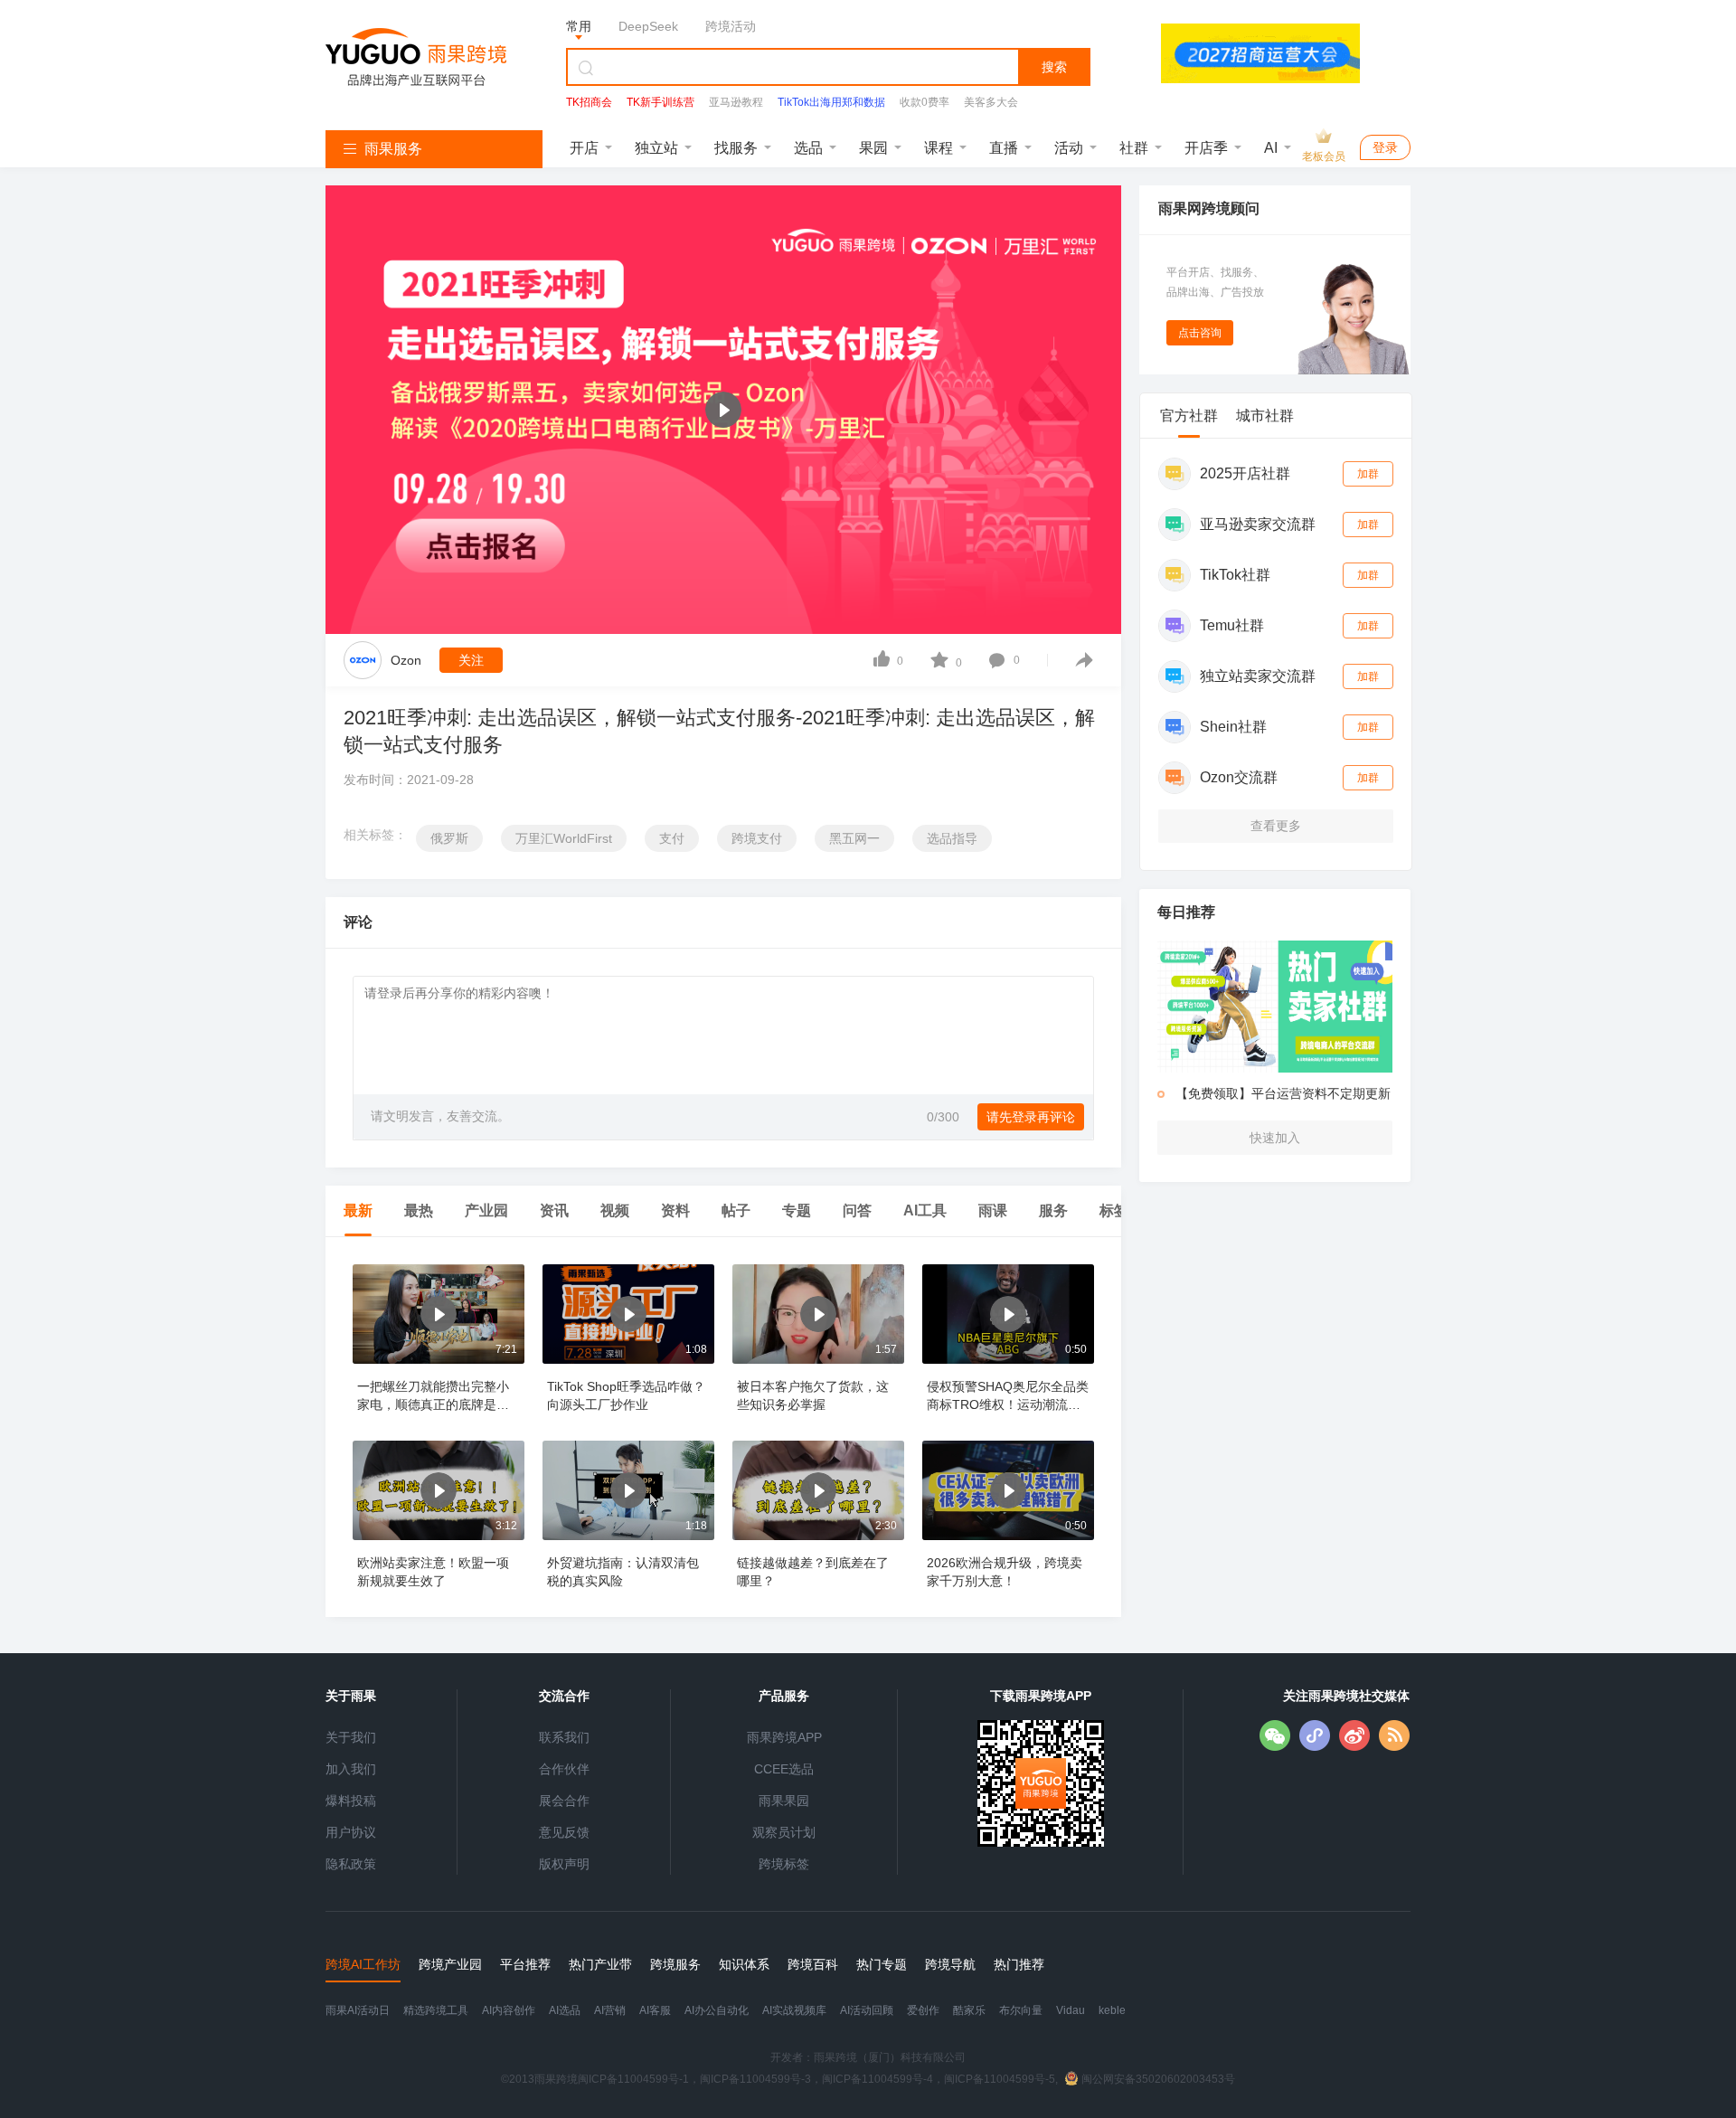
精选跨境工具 (436, 2010)
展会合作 (564, 1801)
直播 (1004, 148)
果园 (873, 148)
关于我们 (351, 1737)
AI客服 (655, 2010)
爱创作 (923, 2010)
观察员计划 (784, 1832)
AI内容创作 (509, 2010)
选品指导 (952, 838)
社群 (1134, 148)
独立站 (656, 148)
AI (1271, 148)
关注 (471, 660)
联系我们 (564, 1737)
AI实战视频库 (794, 2010)
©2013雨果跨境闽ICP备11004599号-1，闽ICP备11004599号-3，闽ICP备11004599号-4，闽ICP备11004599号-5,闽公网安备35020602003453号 (868, 2079)
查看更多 (1276, 826)
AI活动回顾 (867, 2010)
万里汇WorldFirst (564, 838)
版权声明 (564, 1864)
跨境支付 (757, 838)
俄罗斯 (449, 838)
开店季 (1206, 148)
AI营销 (610, 2010)
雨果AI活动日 (358, 2010)
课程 (939, 148)
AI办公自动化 (717, 2010)
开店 (584, 148)
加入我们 (351, 1769)
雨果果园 (784, 1801)
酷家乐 (969, 2010)
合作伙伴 (564, 1769)
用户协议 (351, 1832)
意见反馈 (564, 1832)
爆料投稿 (351, 1801)
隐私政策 (351, 1864)
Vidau (1071, 2010)
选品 (808, 148)
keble (1112, 2010)
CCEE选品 (784, 1769)
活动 (1069, 148)
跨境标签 (784, 1864)
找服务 (736, 148)
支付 (672, 838)
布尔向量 (1021, 2010)
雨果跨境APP (784, 1737)
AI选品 (565, 2010)
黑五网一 (854, 838)
